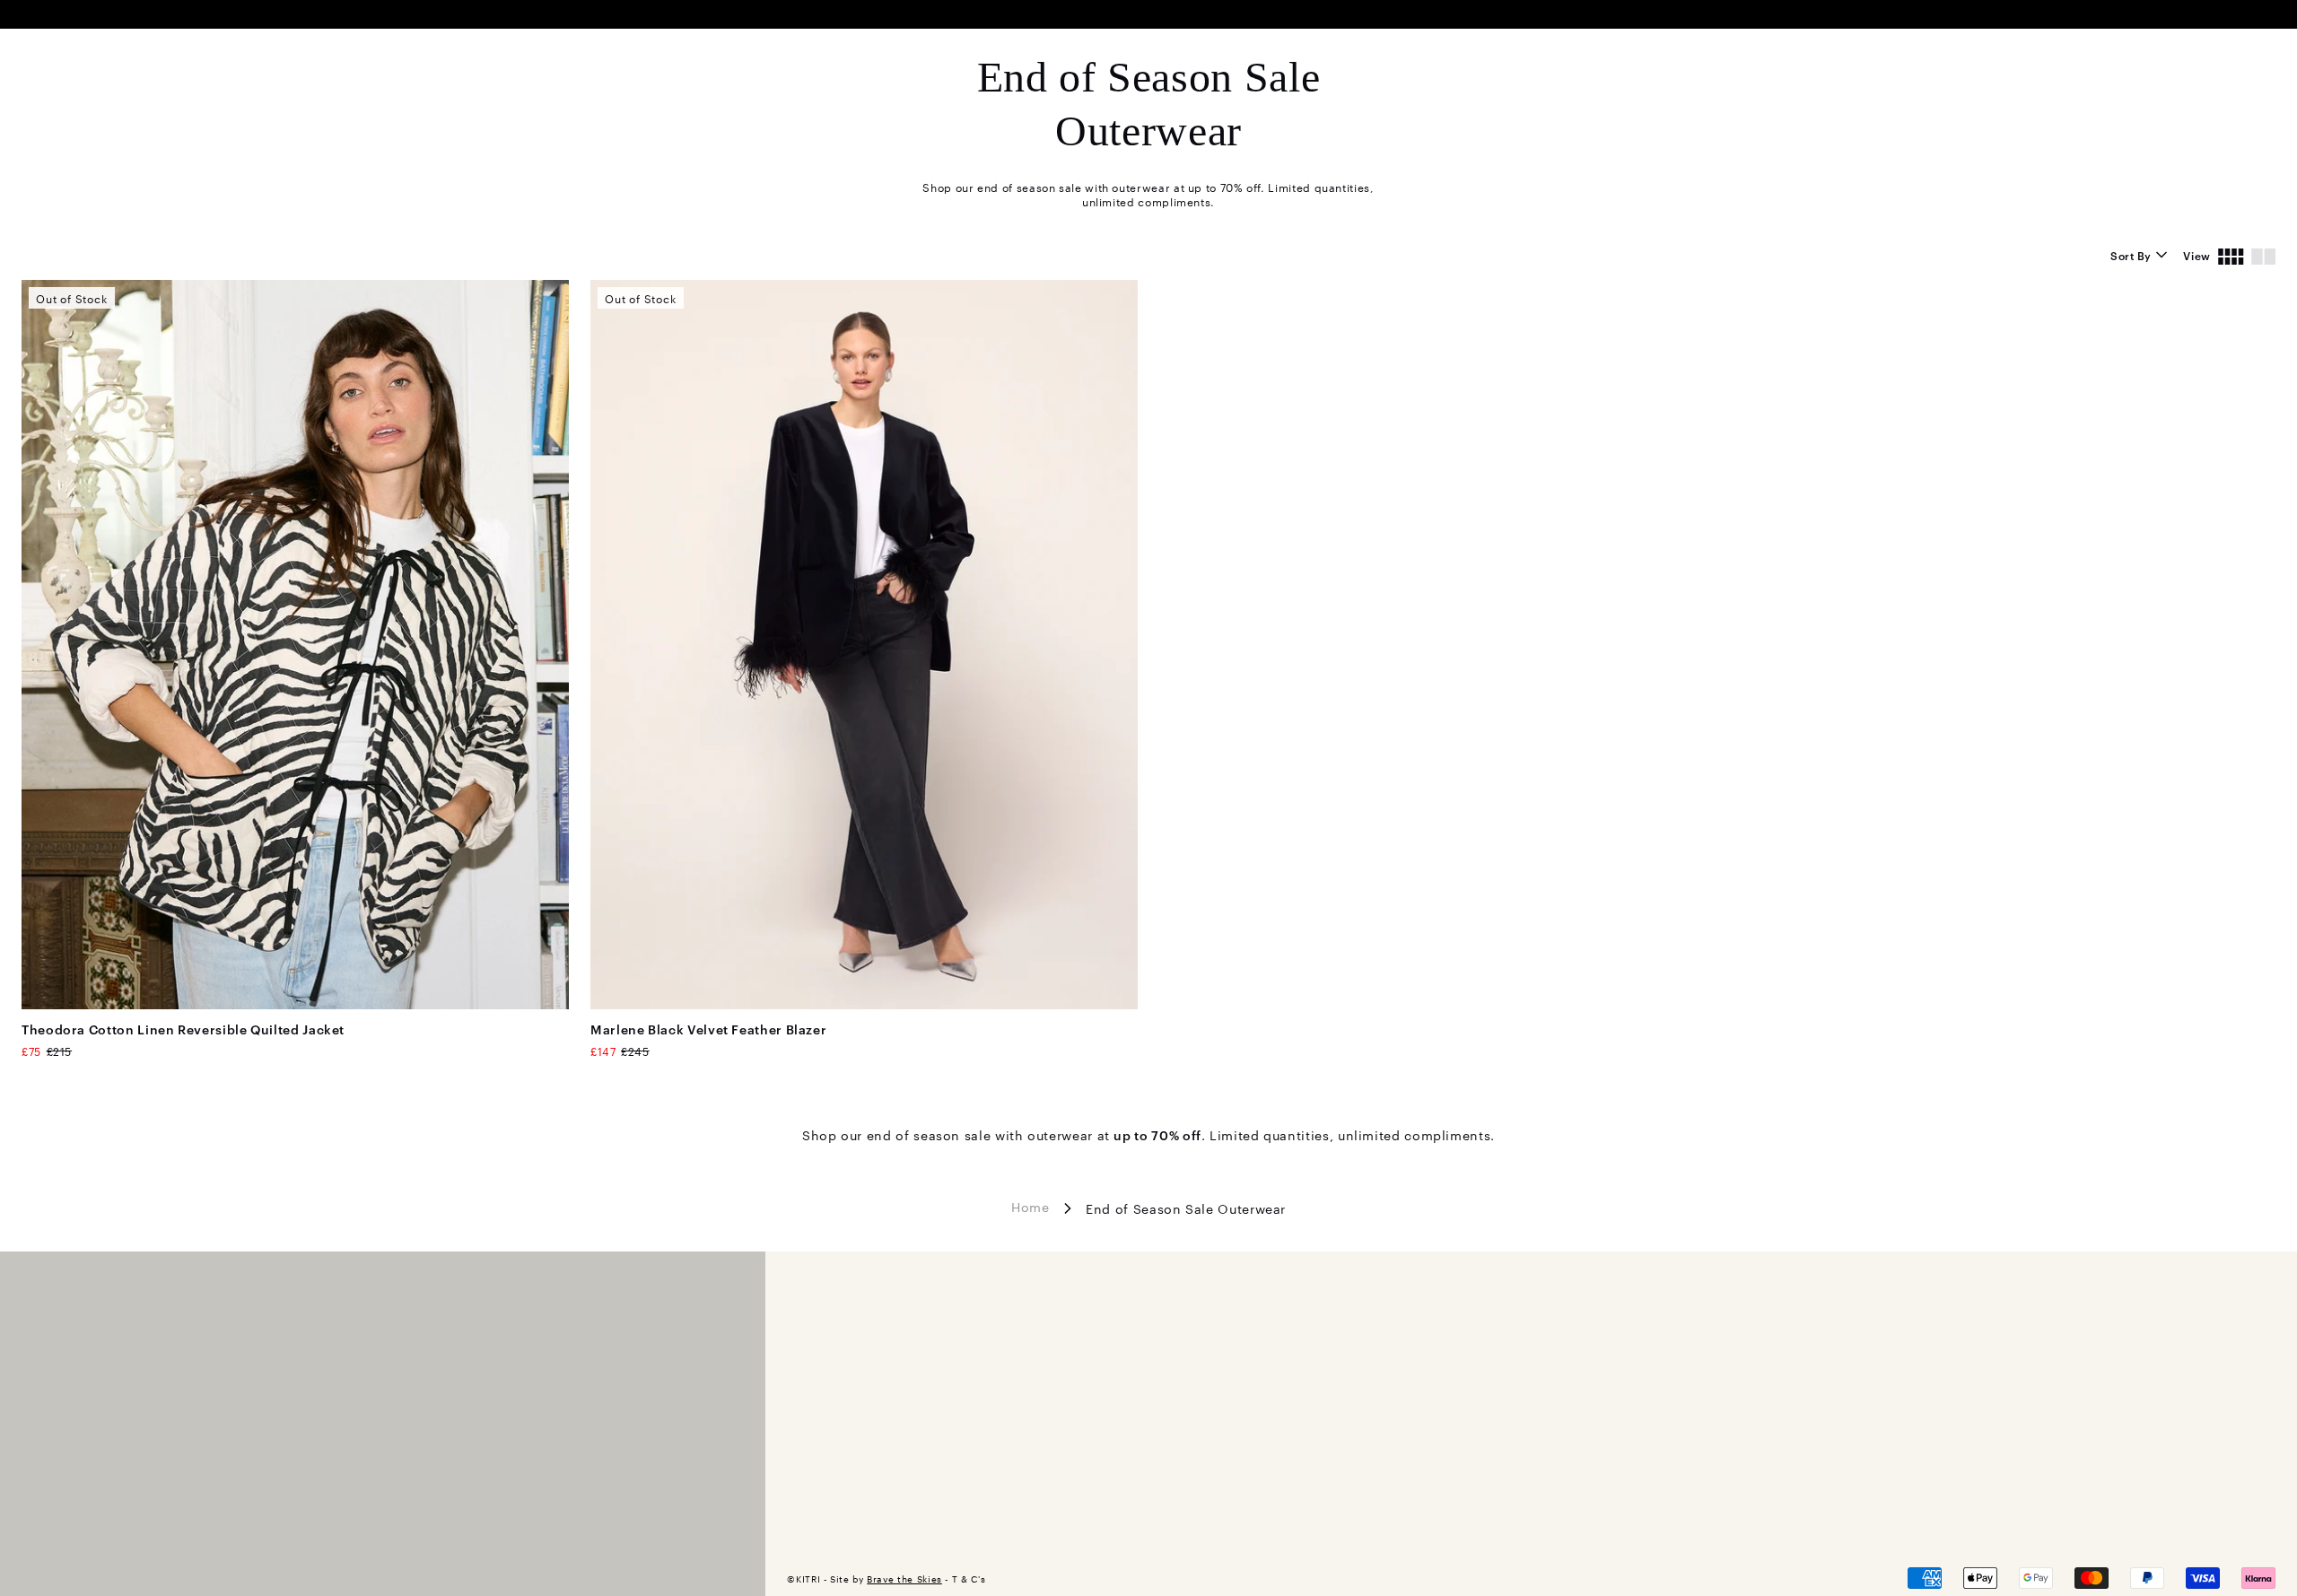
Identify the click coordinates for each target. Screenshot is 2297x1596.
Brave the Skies (904, 1579)
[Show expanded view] (2263, 255)
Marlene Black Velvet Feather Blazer (708, 1029)
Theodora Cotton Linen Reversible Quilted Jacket (183, 1029)
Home (1031, 1207)
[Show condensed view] (2231, 255)
